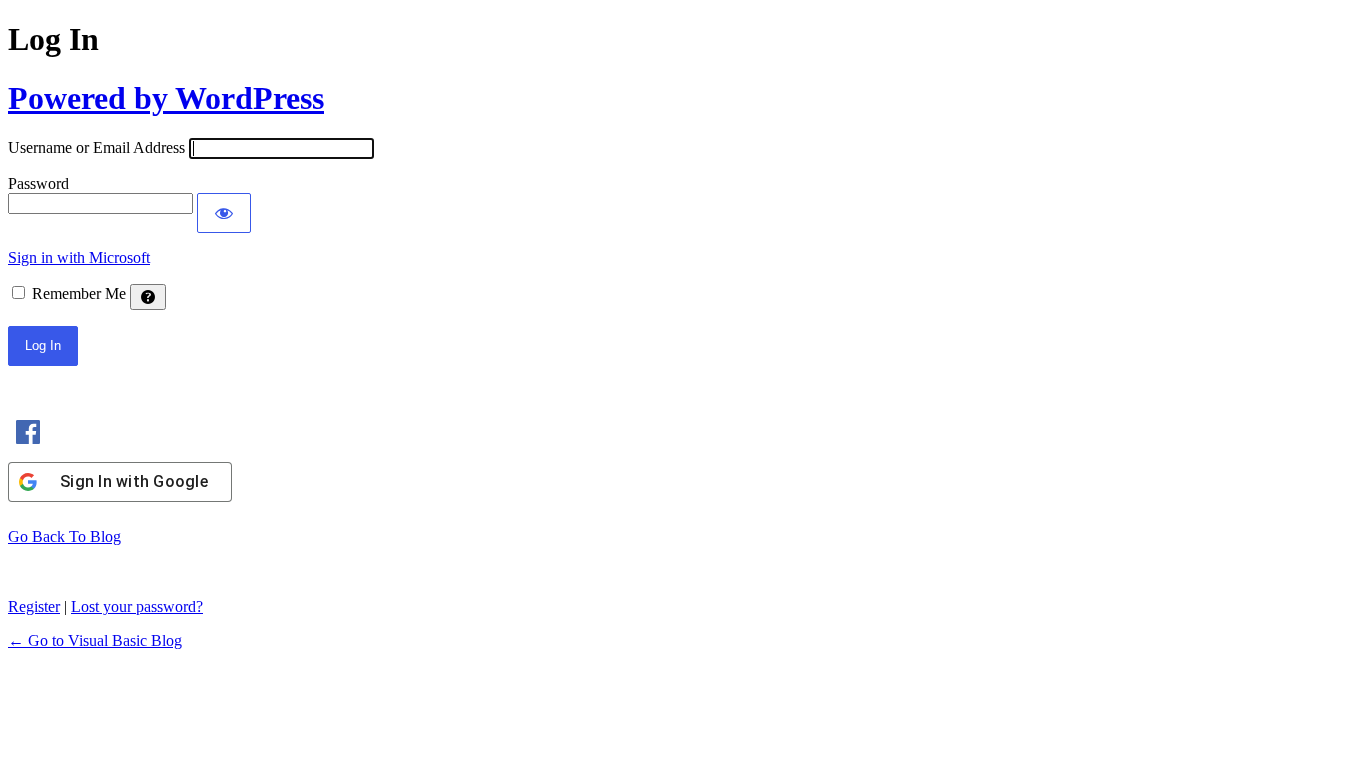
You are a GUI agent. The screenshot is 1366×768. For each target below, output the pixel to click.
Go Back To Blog (64, 536)
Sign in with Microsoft (79, 257)
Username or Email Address (96, 147)
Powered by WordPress (166, 98)
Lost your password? (137, 606)
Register (34, 606)
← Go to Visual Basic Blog (95, 640)
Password (38, 183)
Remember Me (79, 293)
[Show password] (224, 213)
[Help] (148, 297)
